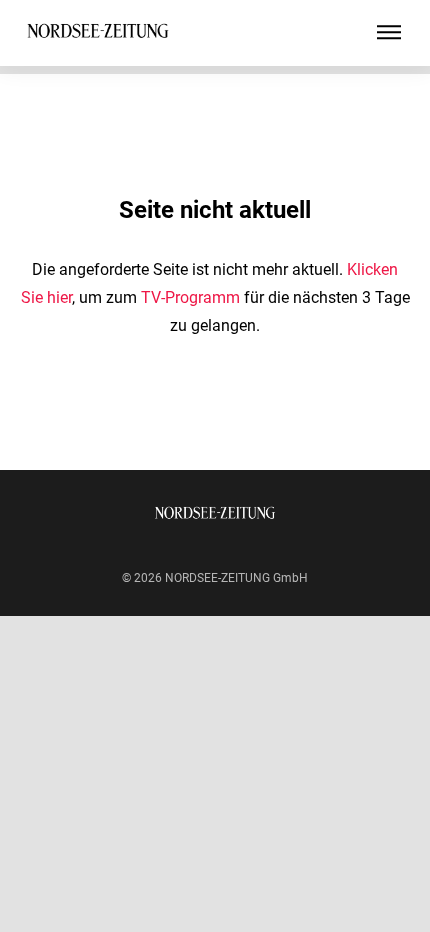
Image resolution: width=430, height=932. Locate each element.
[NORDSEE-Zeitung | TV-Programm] (98, 33)
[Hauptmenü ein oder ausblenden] (389, 33)
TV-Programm (190, 297)
